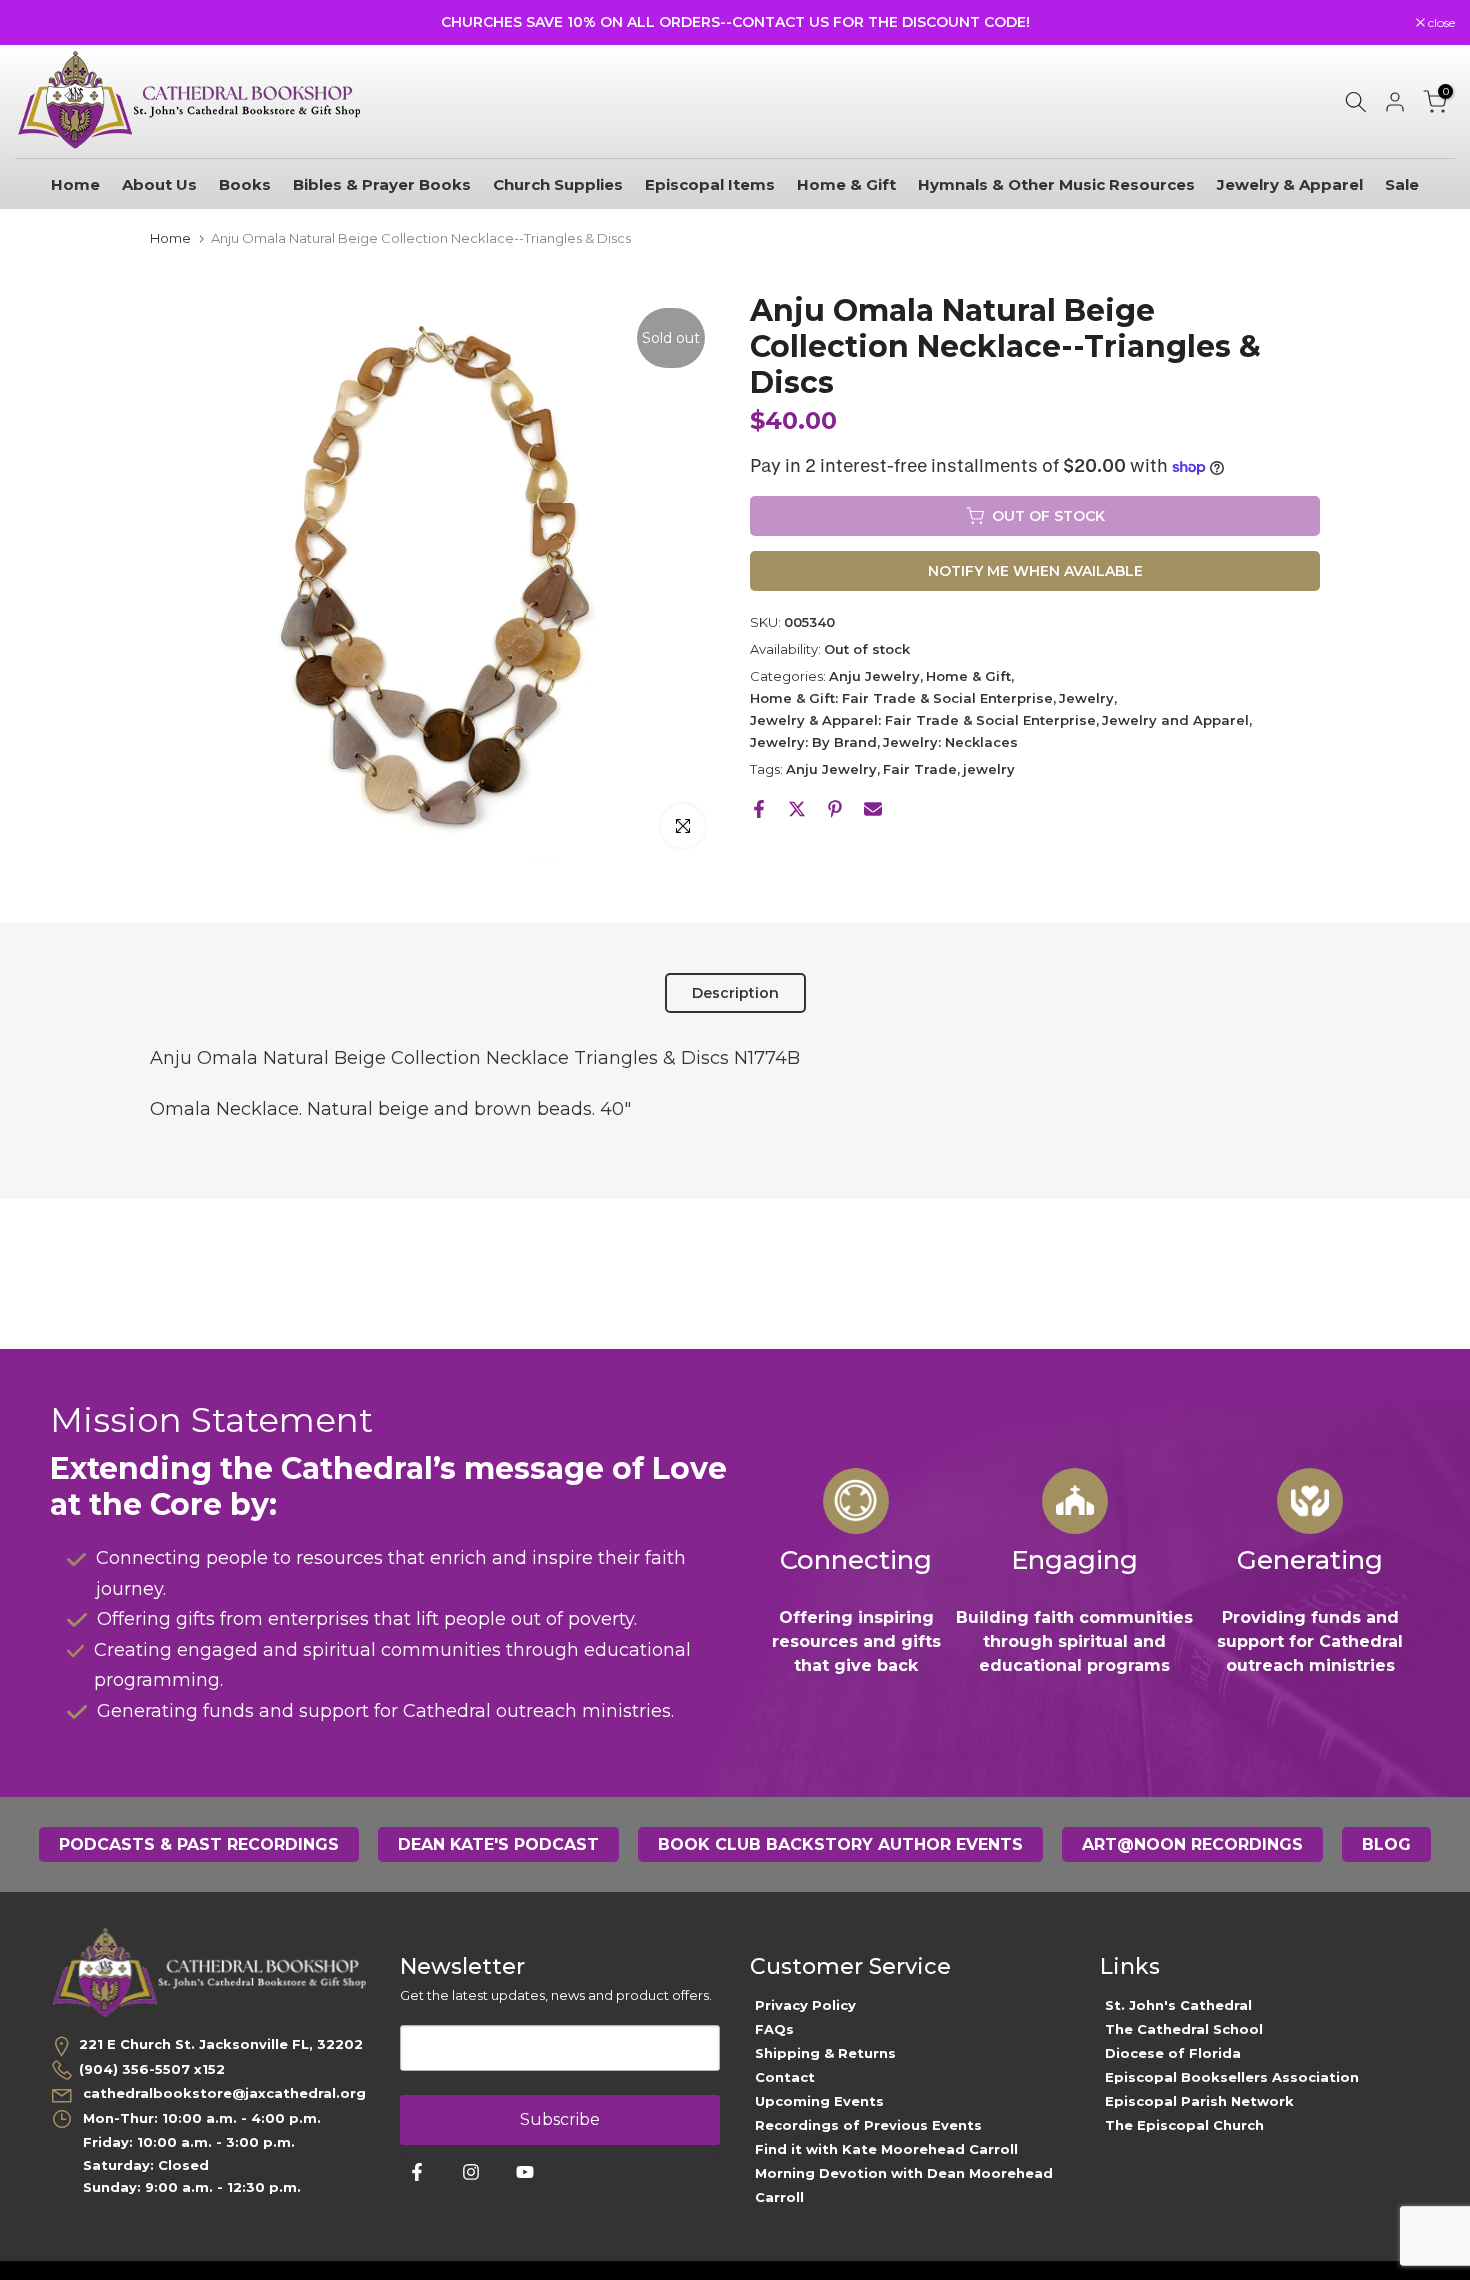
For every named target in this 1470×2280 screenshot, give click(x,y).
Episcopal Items (710, 184)
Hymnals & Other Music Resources (1056, 184)
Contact (785, 2077)
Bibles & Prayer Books (382, 184)
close (39, 23)
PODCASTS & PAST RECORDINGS (199, 1844)
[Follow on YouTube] (525, 2172)
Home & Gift (846, 184)
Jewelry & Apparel (1290, 184)
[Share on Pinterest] (835, 809)
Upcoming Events (819, 2101)
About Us (159, 184)
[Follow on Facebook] (417, 2172)
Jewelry (1086, 698)
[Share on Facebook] (759, 809)
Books (245, 184)
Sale (1402, 184)
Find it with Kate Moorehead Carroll (886, 2149)
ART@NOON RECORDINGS (1192, 1844)
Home (75, 184)
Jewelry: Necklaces (950, 742)
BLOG (1386, 1844)
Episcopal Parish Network (1199, 2101)
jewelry (989, 769)
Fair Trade (920, 769)
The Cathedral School (1184, 2029)
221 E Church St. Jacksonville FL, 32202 (221, 2044)
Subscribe (560, 2119)
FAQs (774, 2029)
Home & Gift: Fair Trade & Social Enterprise (901, 698)
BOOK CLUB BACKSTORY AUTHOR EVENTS (840, 1844)
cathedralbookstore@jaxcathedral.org (222, 2093)
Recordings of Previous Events (868, 2125)
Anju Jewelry (874, 676)
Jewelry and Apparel (1175, 720)
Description (735, 993)
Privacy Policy (805, 2005)
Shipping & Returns (825, 2053)
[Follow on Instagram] (471, 2172)
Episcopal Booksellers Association (1232, 2077)
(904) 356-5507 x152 (152, 2069)
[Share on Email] (873, 809)
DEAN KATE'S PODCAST (498, 1844)
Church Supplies (558, 184)
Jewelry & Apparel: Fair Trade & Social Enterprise (923, 720)
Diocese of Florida (1173, 2053)
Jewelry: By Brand (813, 742)
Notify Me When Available (1035, 571)
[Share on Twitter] (797, 809)
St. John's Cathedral (1178, 2005)
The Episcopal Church (1184, 2125)
